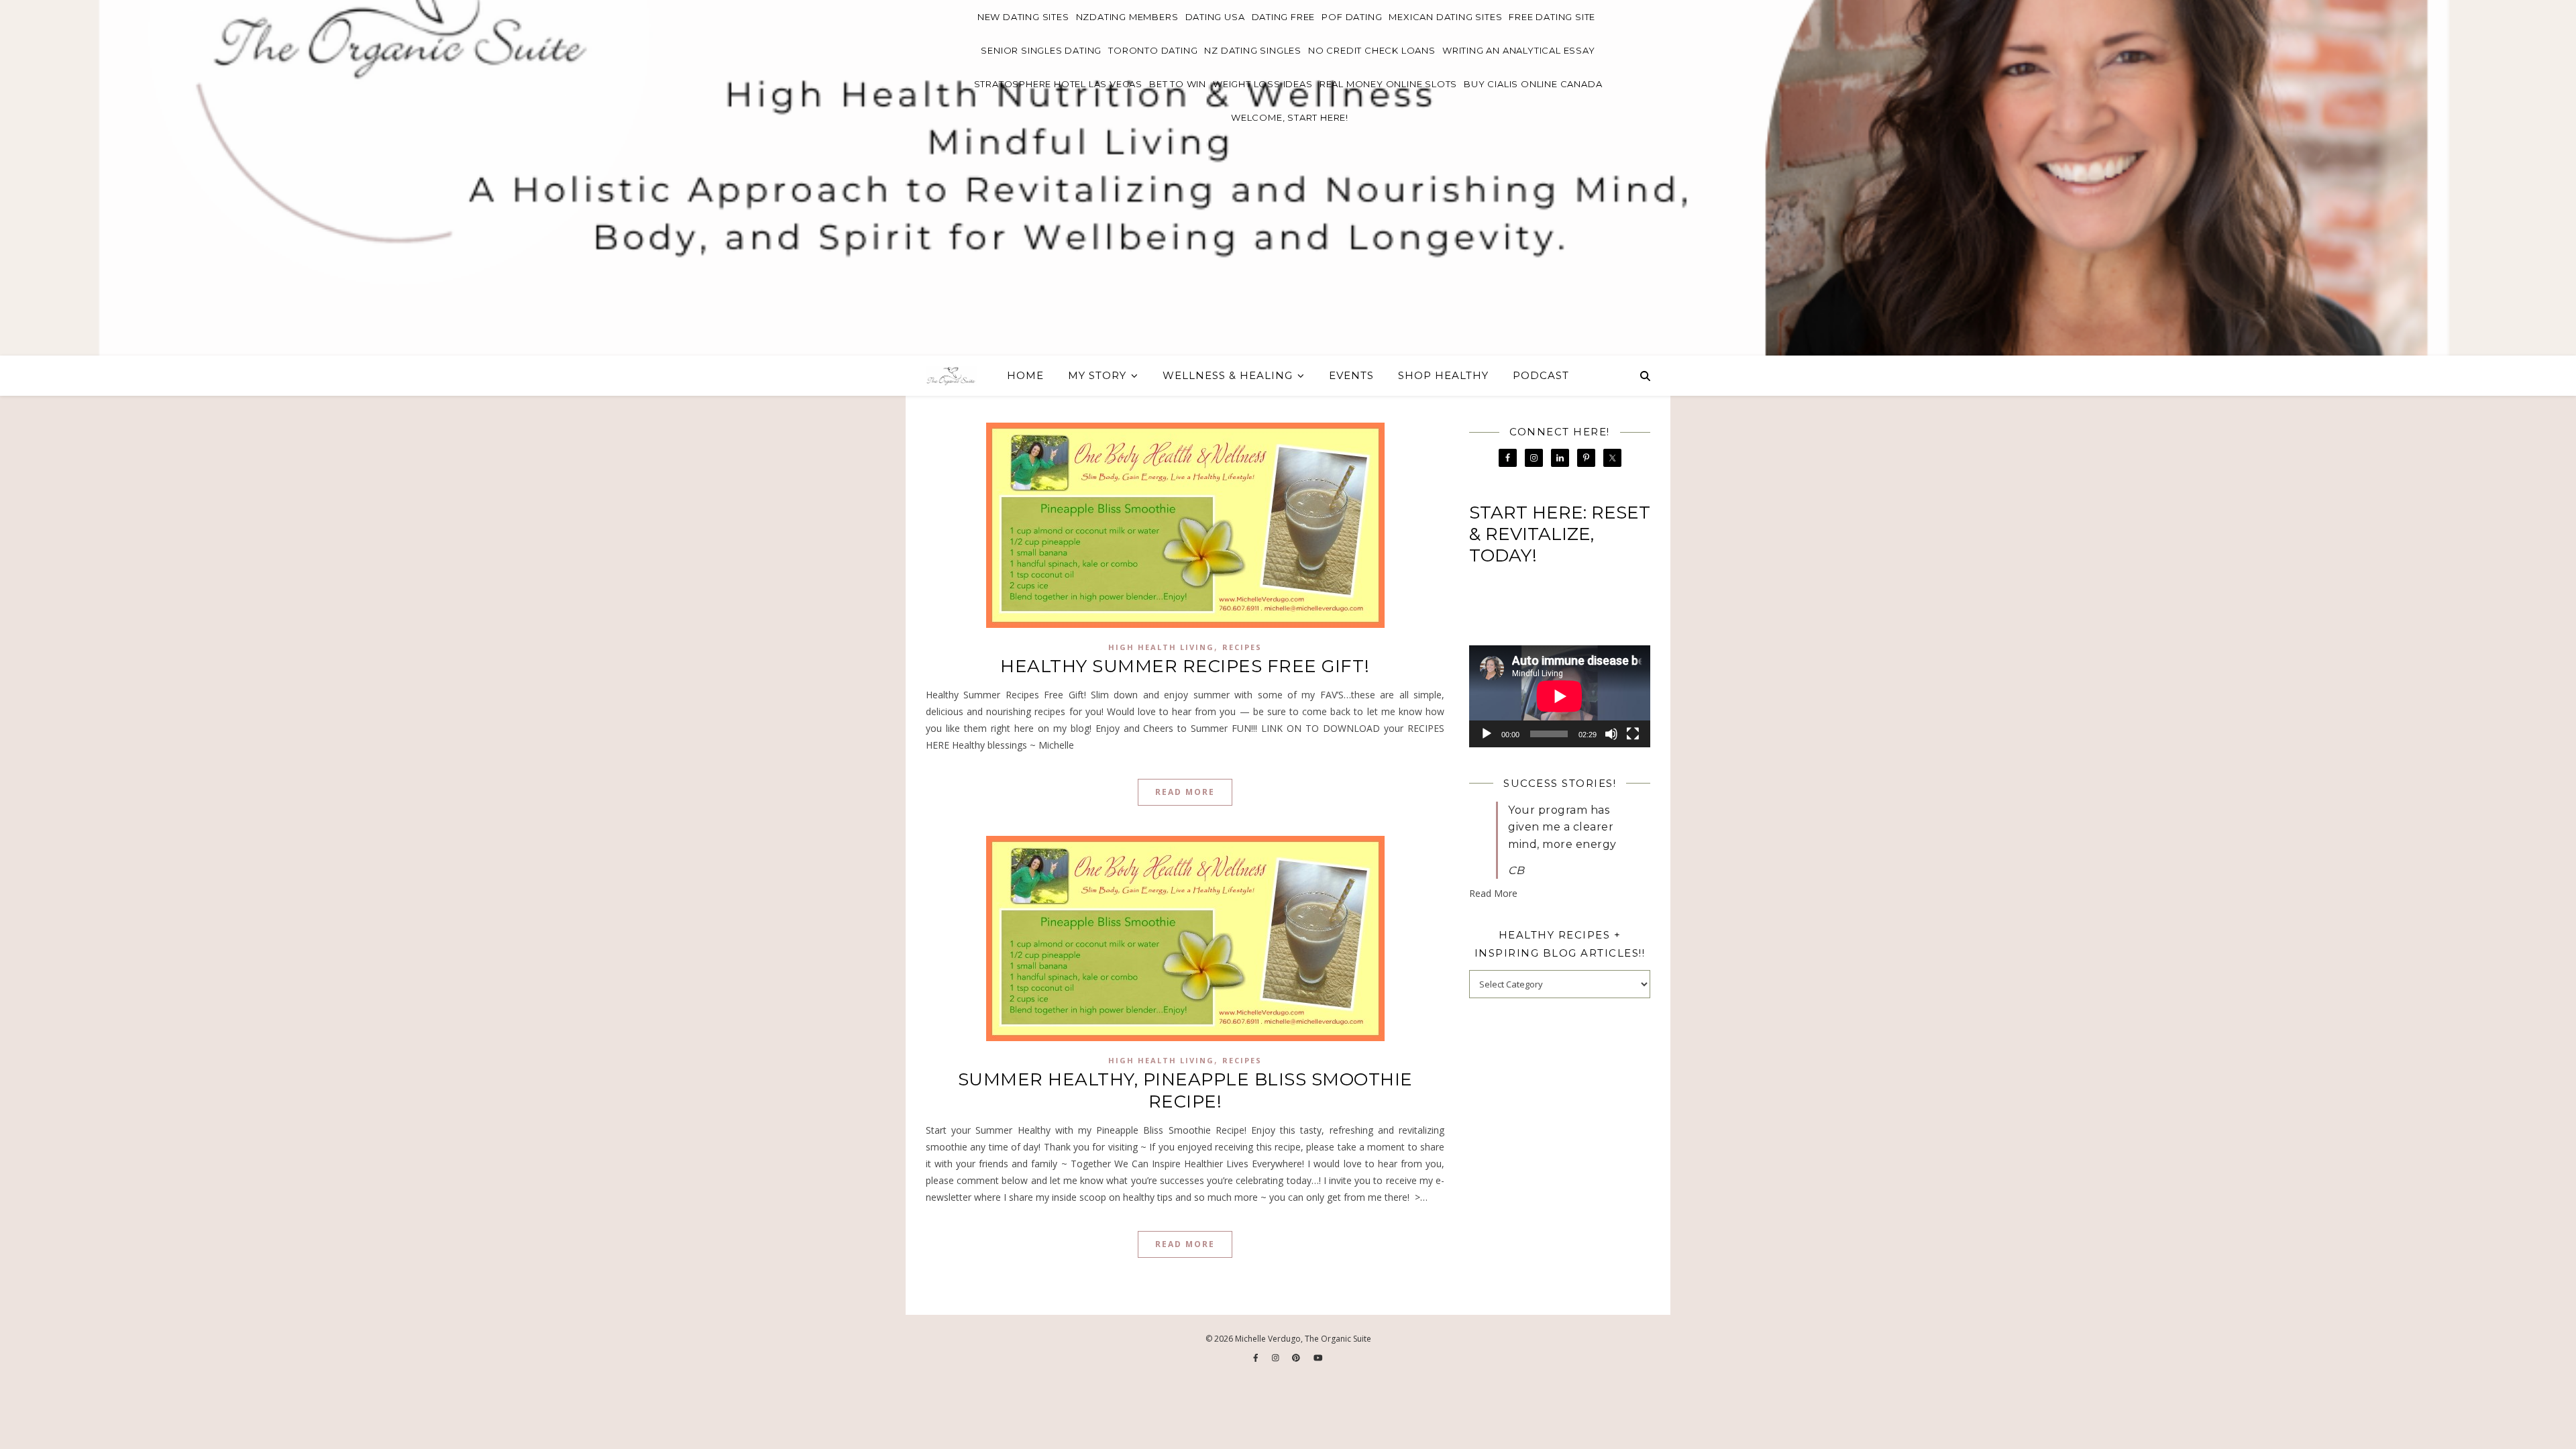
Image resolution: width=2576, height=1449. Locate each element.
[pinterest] (1297, 1357)
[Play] (1487, 734)
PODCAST (1541, 375)
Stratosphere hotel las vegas (1058, 84)
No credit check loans (1372, 50)
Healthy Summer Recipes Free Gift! (1185, 666)
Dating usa (1215, 17)
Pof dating (1352, 17)
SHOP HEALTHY (1443, 375)
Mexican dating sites (1445, 17)
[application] (1560, 696)
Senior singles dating (1041, 50)
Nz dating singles (1253, 50)
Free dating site (1552, 17)
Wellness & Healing (1228, 375)
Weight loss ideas (1263, 84)
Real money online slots (1388, 84)
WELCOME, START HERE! (1290, 117)
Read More (1185, 792)
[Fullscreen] (1633, 734)
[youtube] (1318, 1357)
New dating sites (1023, 17)
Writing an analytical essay (1519, 50)
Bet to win (1178, 84)
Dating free (1284, 17)
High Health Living (1161, 647)
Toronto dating (1153, 50)
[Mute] (1611, 734)
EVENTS (1351, 375)
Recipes (1242, 647)
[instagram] (1277, 1357)
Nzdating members (1127, 17)
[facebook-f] (1257, 1357)
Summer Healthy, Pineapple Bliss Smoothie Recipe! (1185, 1090)
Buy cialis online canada (1533, 84)
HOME (1025, 375)
